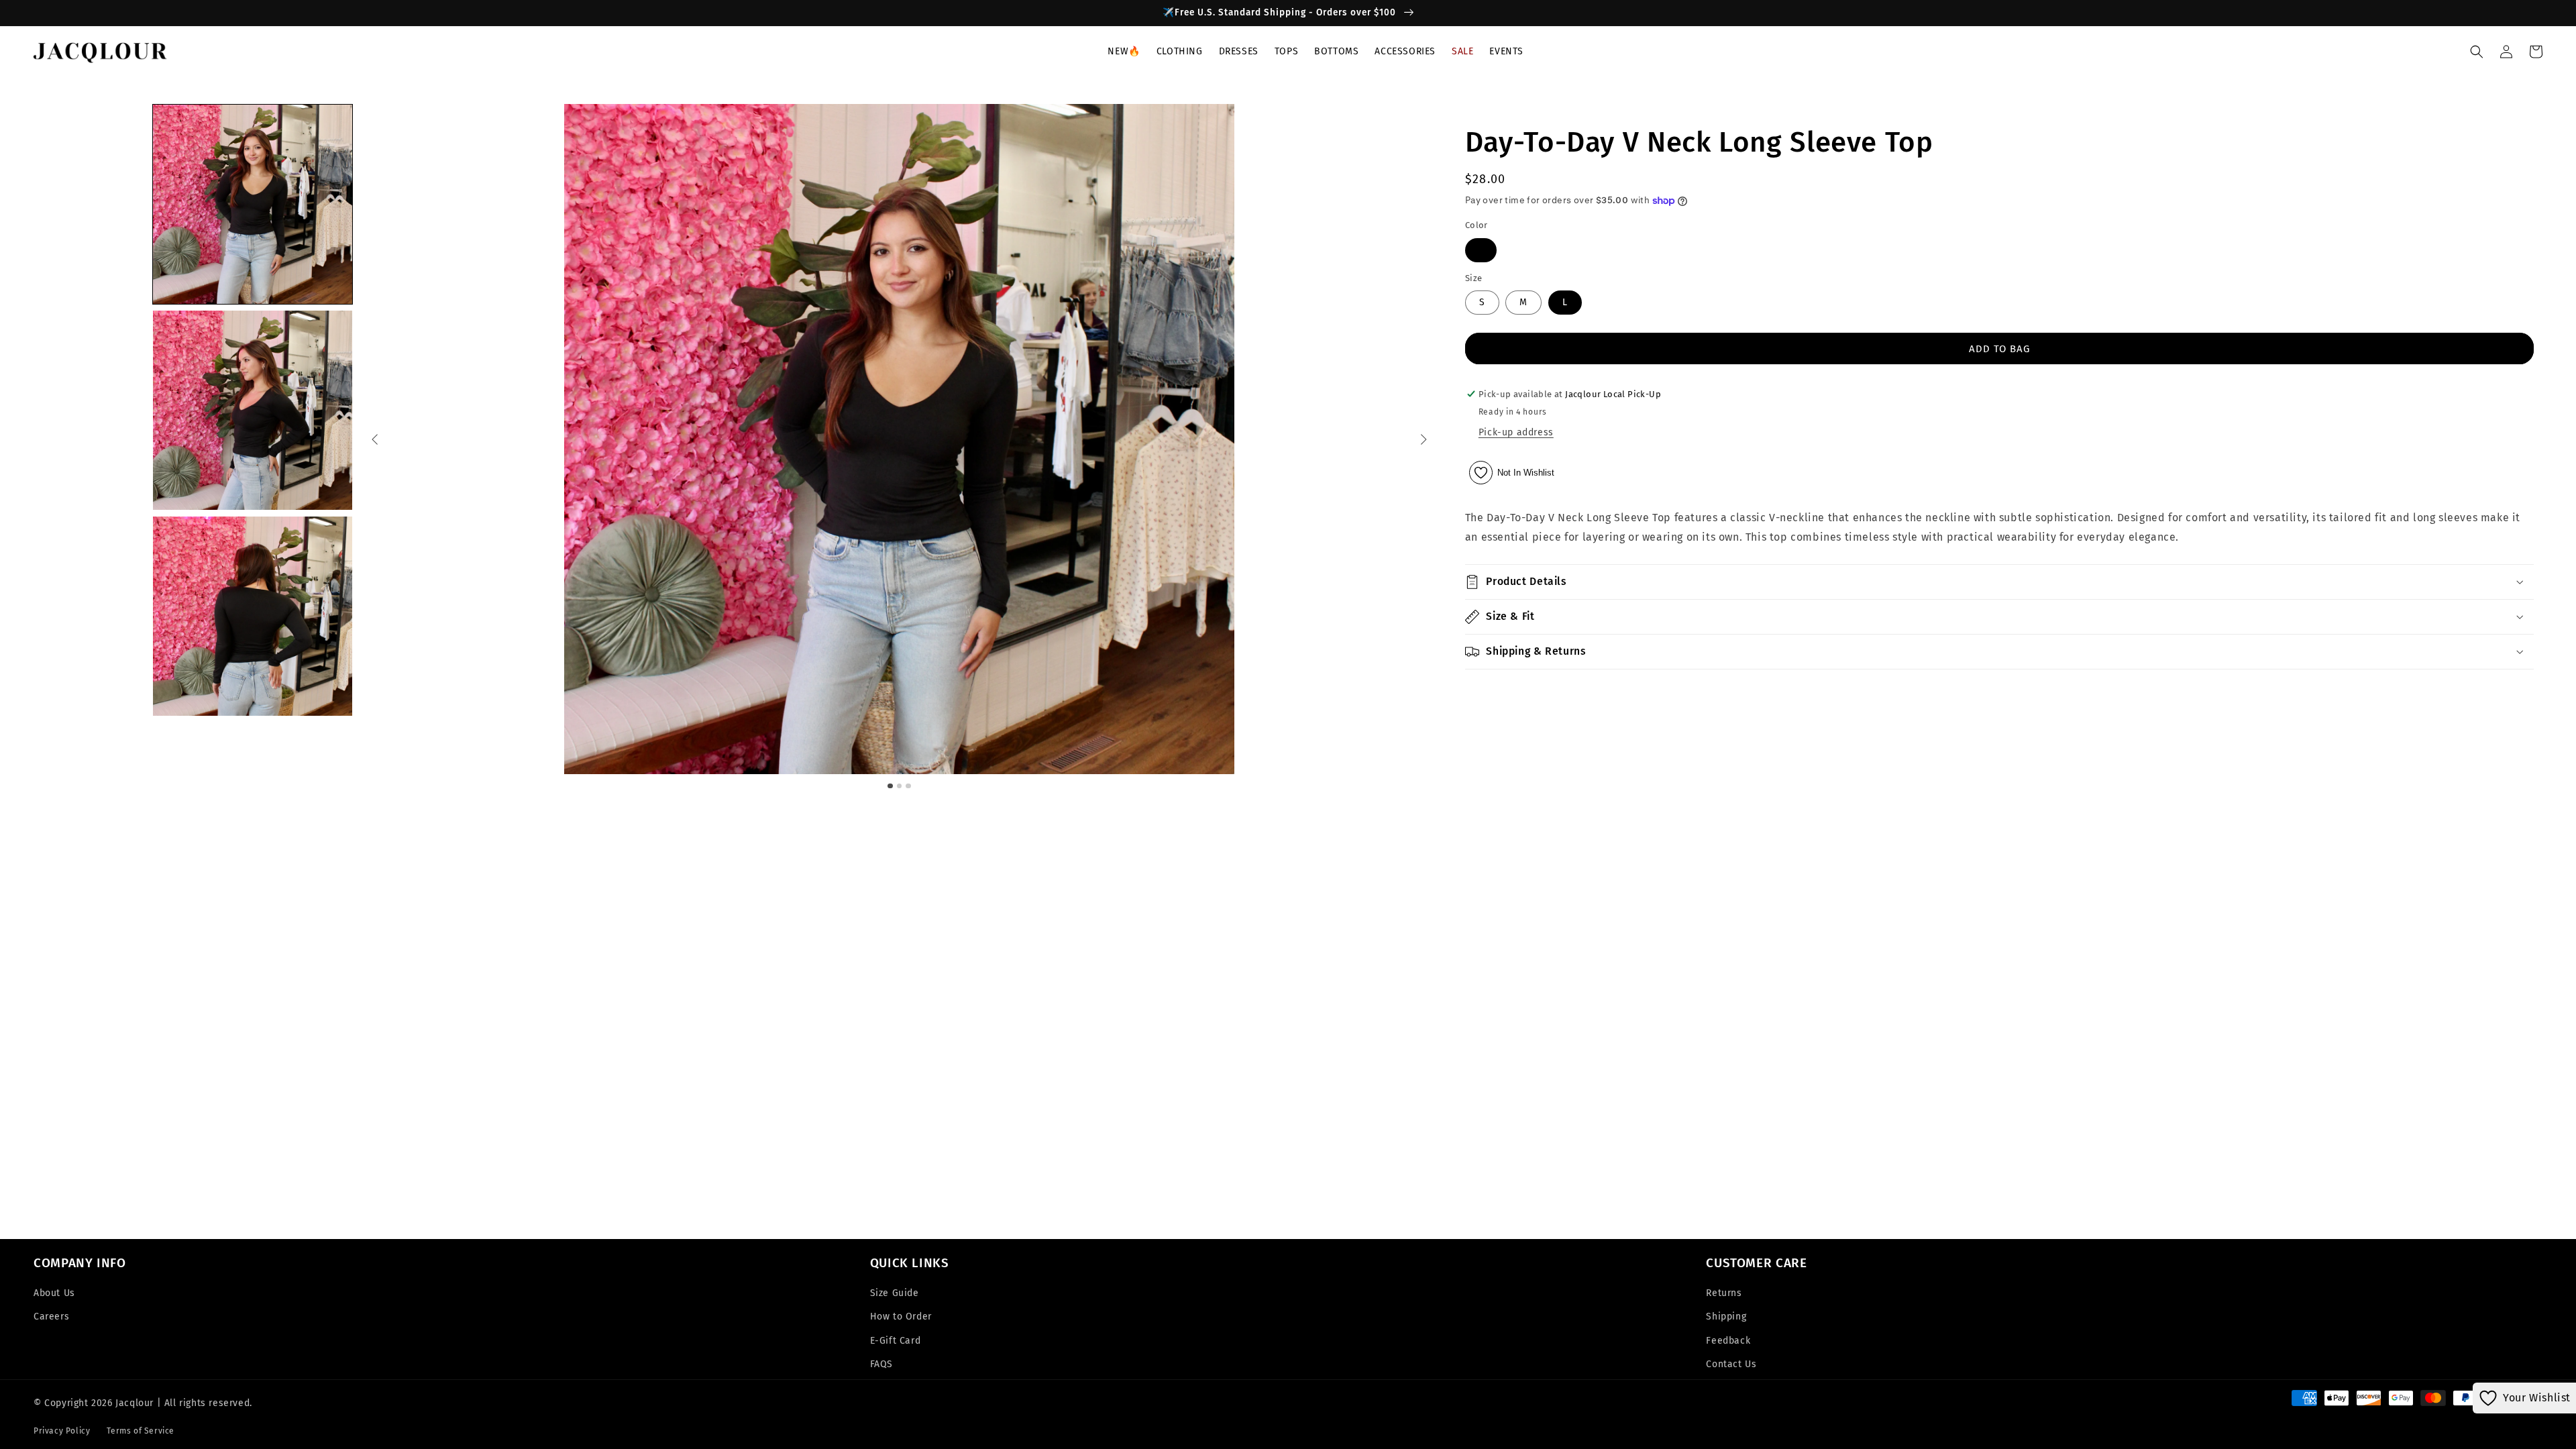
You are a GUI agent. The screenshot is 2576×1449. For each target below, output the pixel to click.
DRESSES (1239, 51)
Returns (1724, 1293)
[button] (1180, 57)
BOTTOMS (1336, 51)
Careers (51, 1317)
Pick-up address (1516, 432)
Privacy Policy (62, 1431)
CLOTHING (1180, 51)
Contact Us (1731, 1364)
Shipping (1726, 1317)
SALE (1462, 51)
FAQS (881, 1364)
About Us (54, 1293)
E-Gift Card (896, 1341)
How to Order (901, 1317)
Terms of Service (141, 1431)
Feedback (1728, 1341)
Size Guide (895, 1293)
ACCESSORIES (1405, 51)
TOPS (1286, 51)
